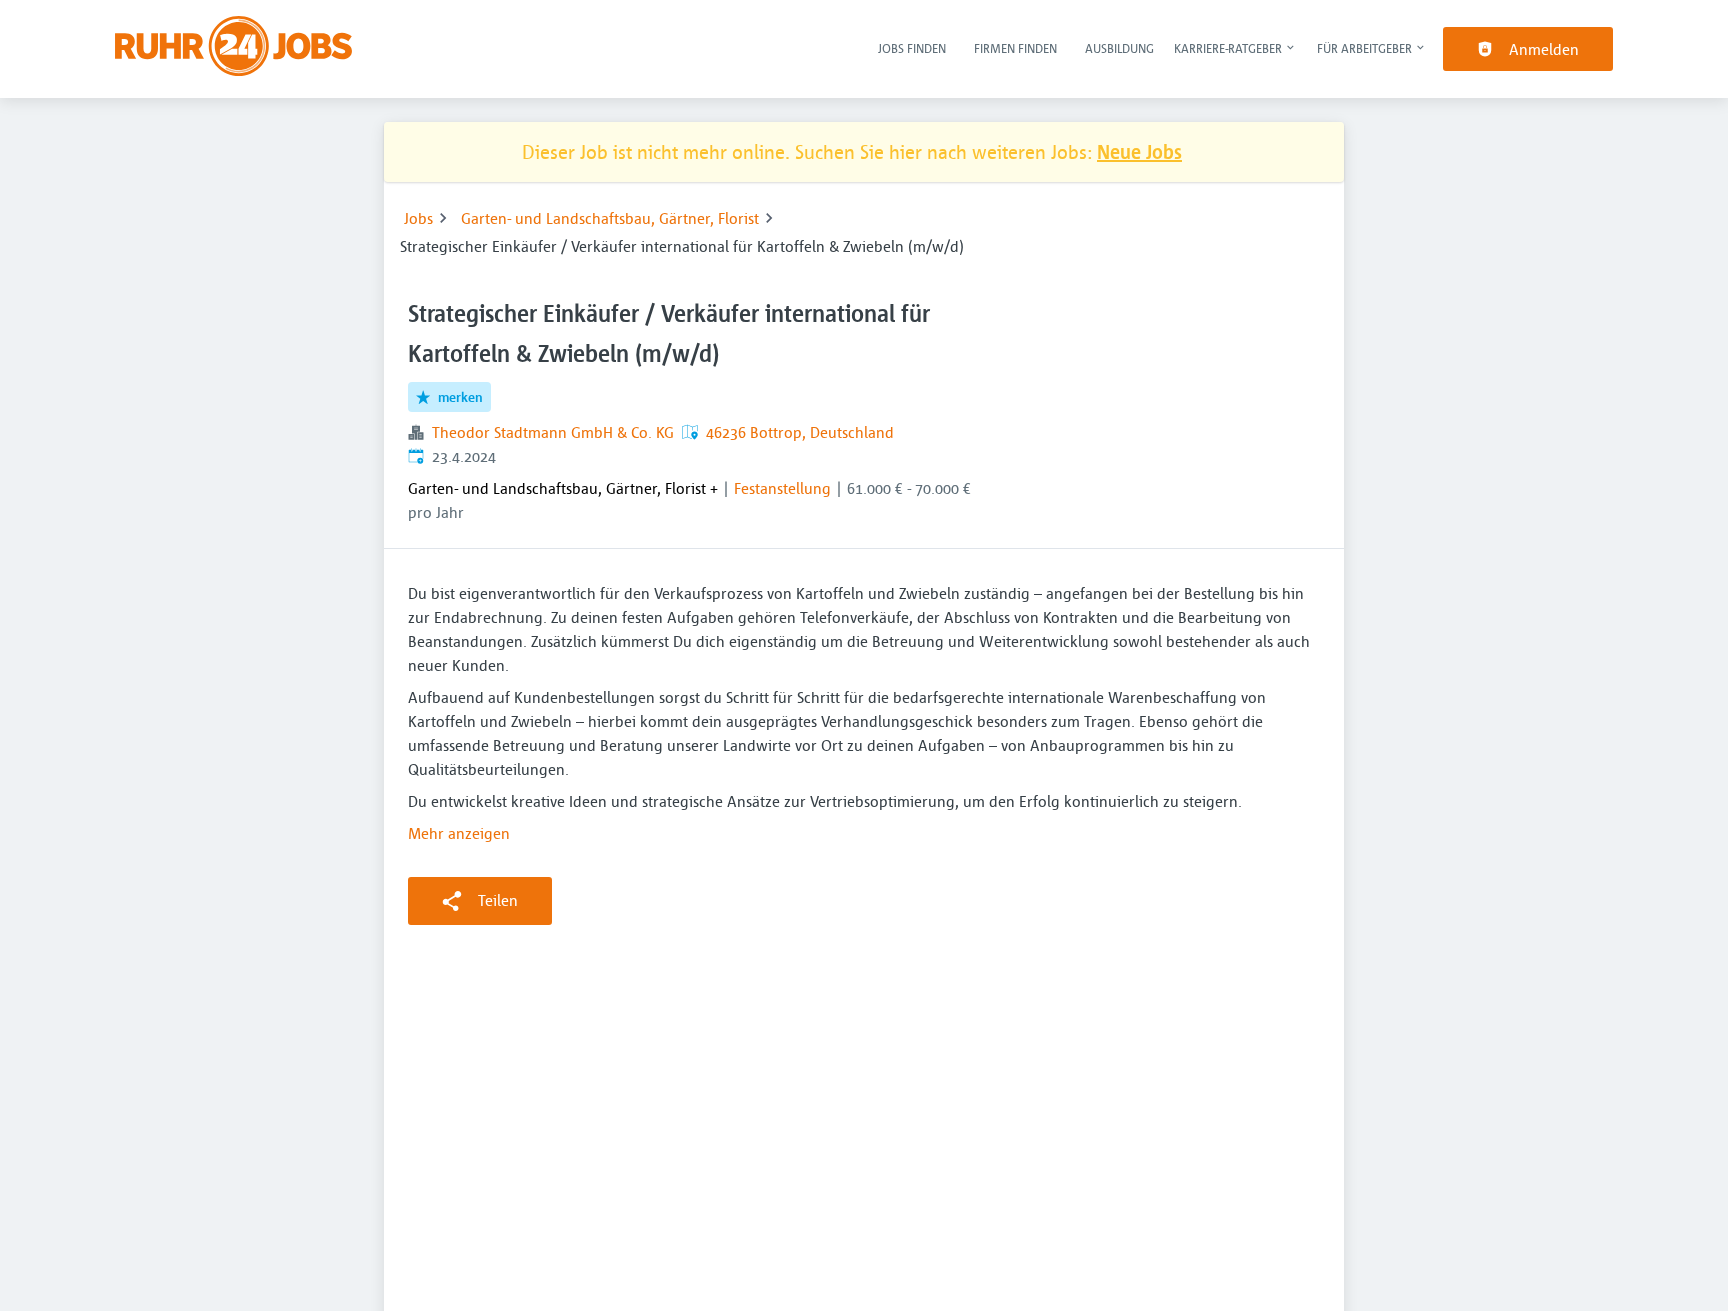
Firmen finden (1015, 48)
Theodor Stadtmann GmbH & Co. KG (553, 432)
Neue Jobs (1139, 151)
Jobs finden (912, 48)
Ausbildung (1119, 48)
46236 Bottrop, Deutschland (800, 432)
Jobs (418, 218)
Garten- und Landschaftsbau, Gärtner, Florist (610, 218)
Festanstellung (782, 488)
